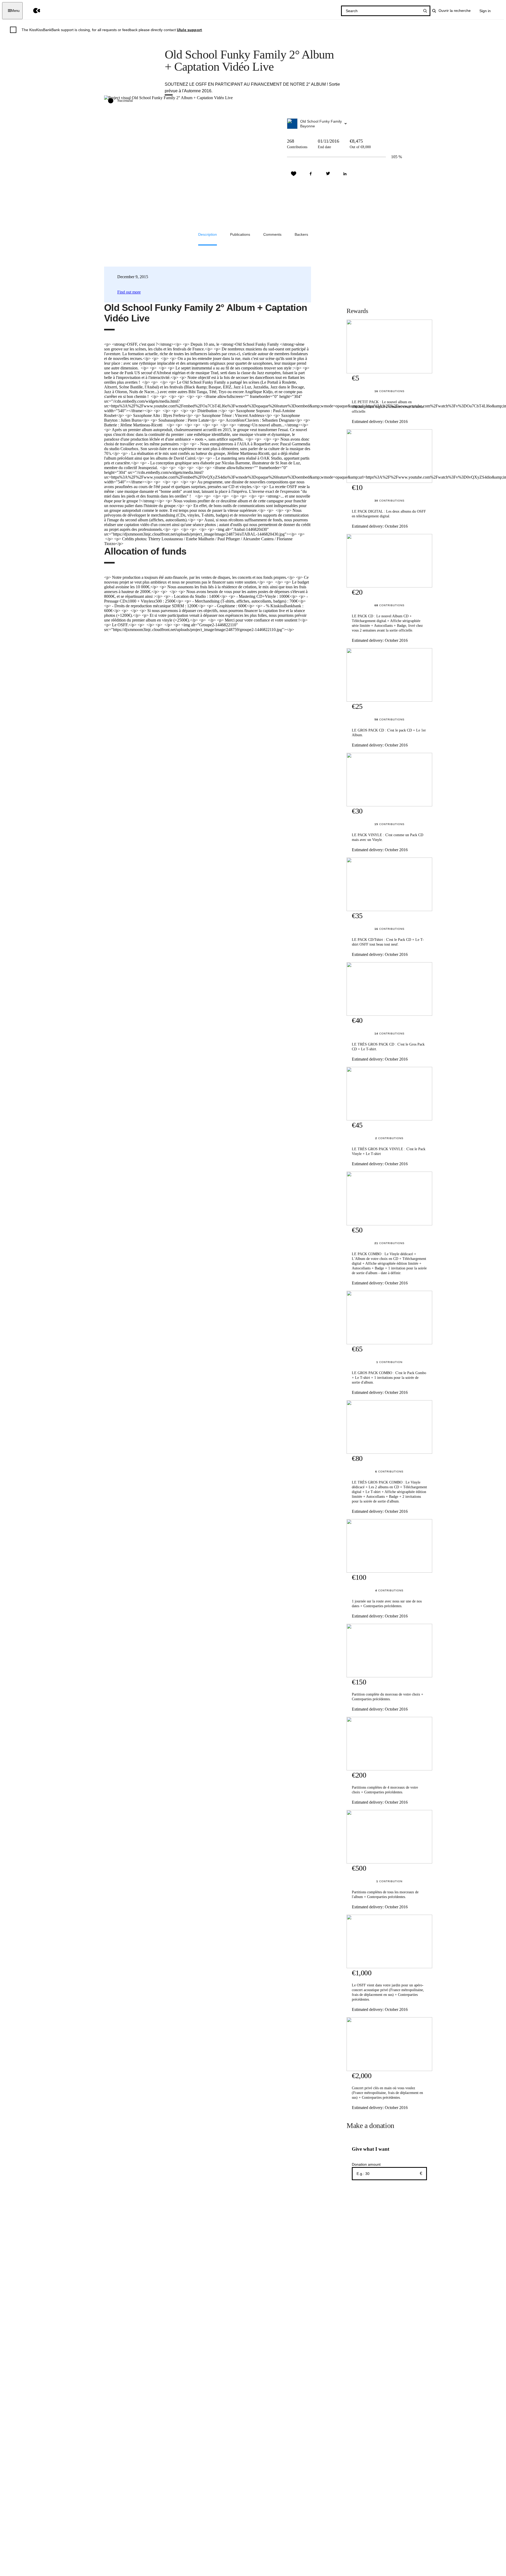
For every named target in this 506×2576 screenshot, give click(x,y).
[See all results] (425, 11)
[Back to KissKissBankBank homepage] (33, 11)
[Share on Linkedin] (345, 174)
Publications (240, 234)
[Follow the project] (294, 174)
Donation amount (366, 2164)
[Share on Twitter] (328, 174)
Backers (301, 234)
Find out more (129, 292)
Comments (272, 234)
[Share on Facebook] (311, 174)
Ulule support (189, 30)
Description (208, 234)
